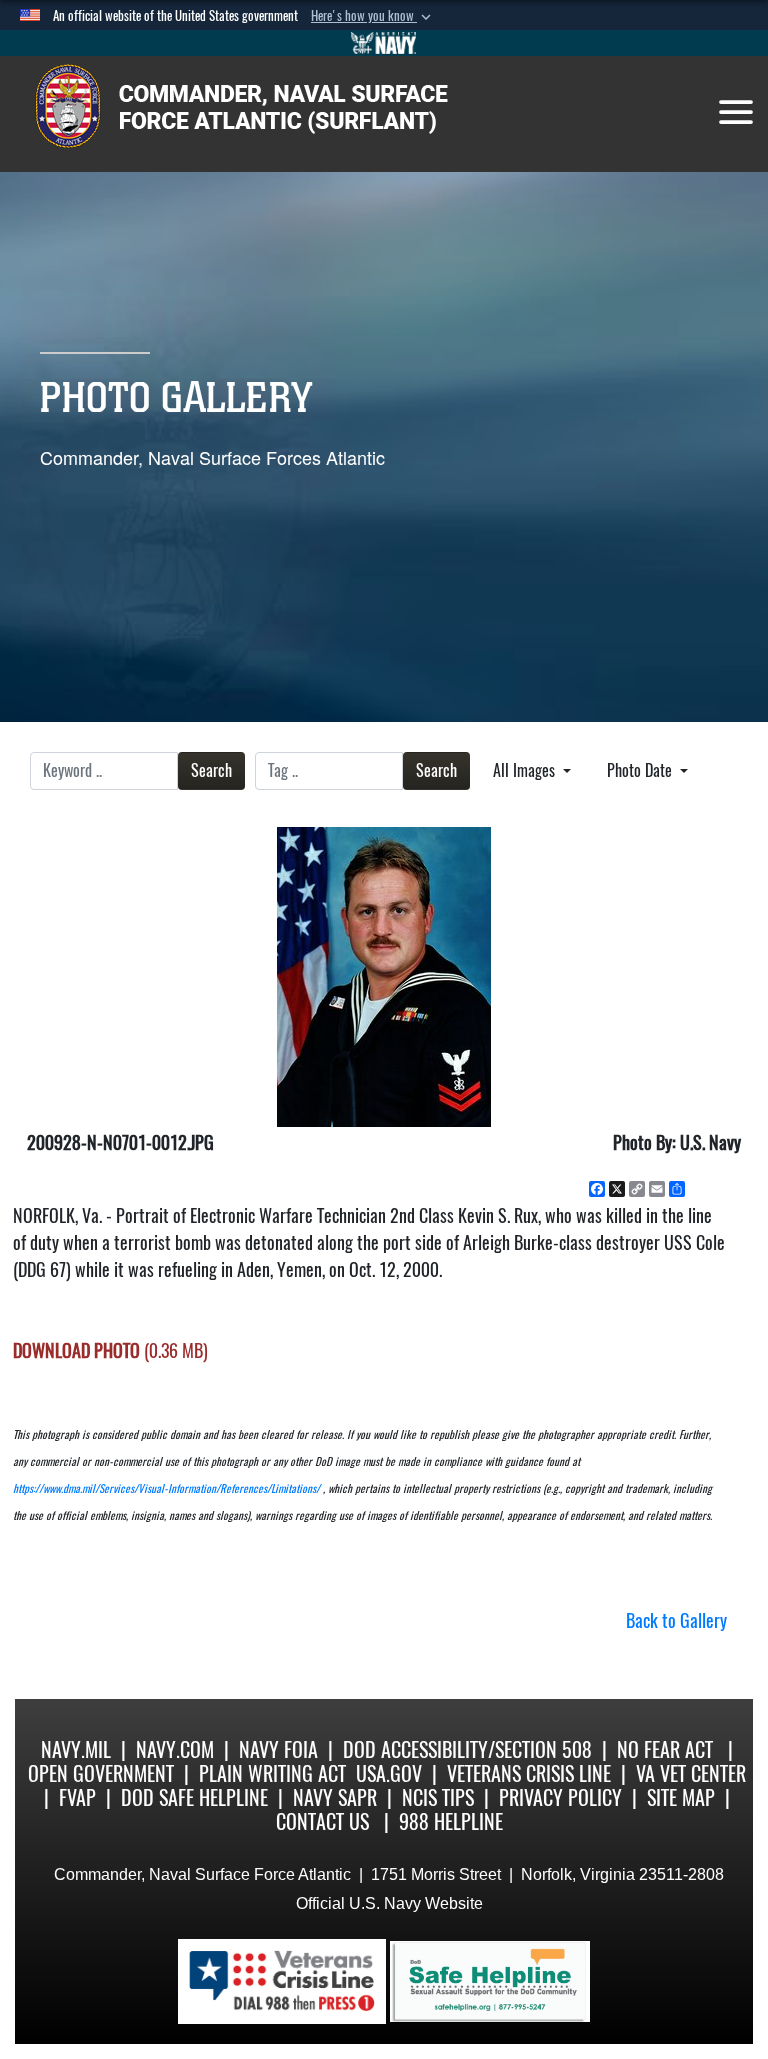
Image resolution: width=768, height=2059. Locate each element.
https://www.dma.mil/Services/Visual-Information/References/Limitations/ (166, 1488)
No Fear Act (665, 1749)
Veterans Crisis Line (529, 1773)
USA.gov (389, 1773)
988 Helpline (451, 1821)
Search (211, 770)
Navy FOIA (278, 1749)
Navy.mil (76, 1749)
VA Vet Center (691, 1773)
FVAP (77, 1797)
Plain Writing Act (272, 1773)
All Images (526, 770)
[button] (373, 16)
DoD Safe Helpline (194, 1797)
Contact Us (322, 1821)
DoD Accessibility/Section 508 (467, 1749)
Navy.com (175, 1749)
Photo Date (641, 770)
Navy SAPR (335, 1797)
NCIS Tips (438, 1797)
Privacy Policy (560, 1797)
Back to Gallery (676, 1620)
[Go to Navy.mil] (384, 43)
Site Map (681, 1797)
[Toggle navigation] (736, 112)
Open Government (101, 1773)
